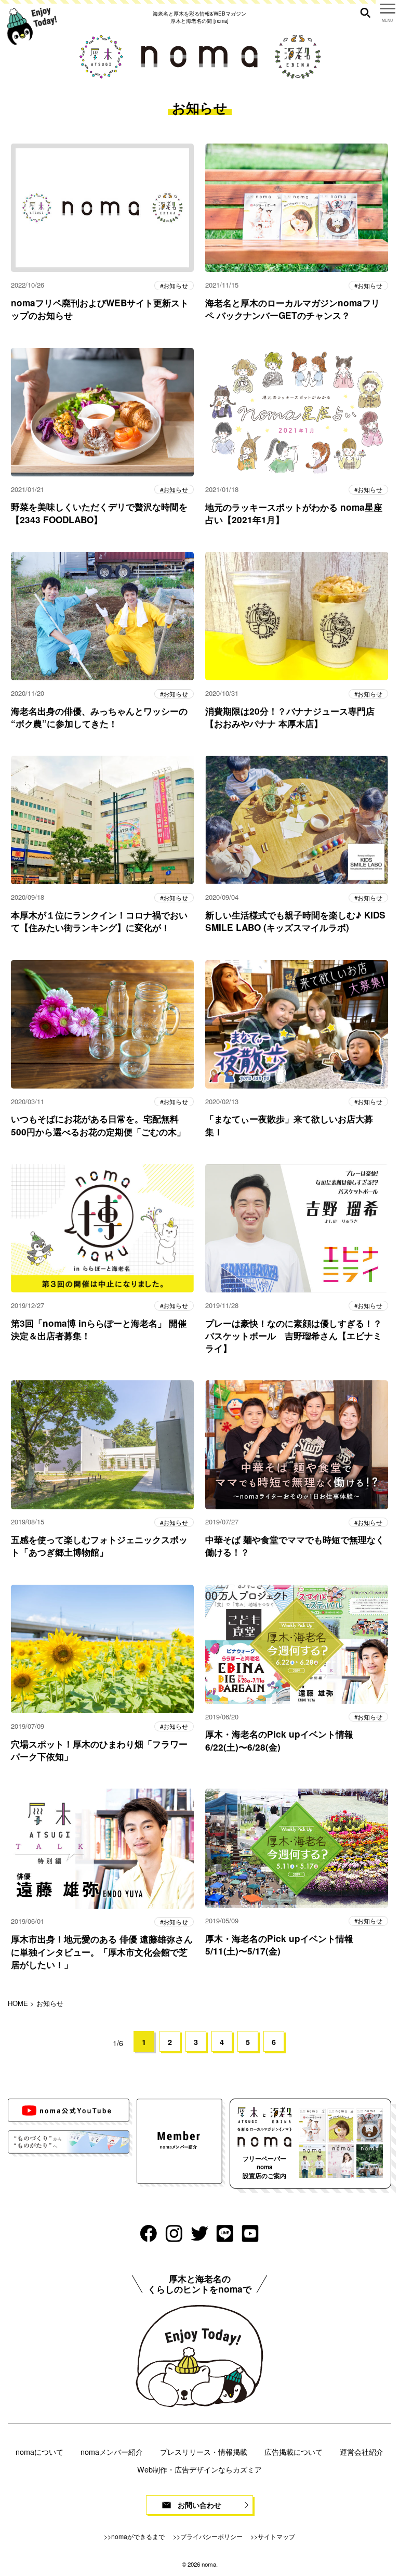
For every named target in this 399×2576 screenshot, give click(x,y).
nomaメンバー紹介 (112, 2451)
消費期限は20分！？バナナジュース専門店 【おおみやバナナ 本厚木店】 (290, 717)
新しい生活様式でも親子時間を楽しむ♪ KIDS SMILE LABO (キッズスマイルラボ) (295, 921)
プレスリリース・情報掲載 (204, 2451)
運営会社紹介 (362, 2451)
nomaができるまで (138, 2536)
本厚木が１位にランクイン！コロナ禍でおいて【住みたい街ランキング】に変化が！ (99, 921)
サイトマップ (276, 2536)
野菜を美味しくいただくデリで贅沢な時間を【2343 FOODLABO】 (99, 513)
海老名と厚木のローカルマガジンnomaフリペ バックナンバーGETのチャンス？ (292, 309)
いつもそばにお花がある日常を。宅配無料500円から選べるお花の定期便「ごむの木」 (98, 1125)
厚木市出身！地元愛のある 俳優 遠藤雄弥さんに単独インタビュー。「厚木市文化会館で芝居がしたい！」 (102, 1951)
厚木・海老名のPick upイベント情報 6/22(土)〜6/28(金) (279, 1740)
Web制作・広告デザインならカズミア (199, 2469)
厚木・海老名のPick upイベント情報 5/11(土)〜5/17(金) (279, 1945)
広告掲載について (294, 2451)
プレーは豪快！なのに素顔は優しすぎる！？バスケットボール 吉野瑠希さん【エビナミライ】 (294, 1336)
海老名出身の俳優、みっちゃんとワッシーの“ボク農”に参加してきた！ (99, 717)
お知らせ (176, 286)
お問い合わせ (199, 2505)
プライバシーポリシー (211, 2536)
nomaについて (39, 2451)
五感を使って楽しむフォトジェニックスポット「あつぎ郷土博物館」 (99, 1546)
